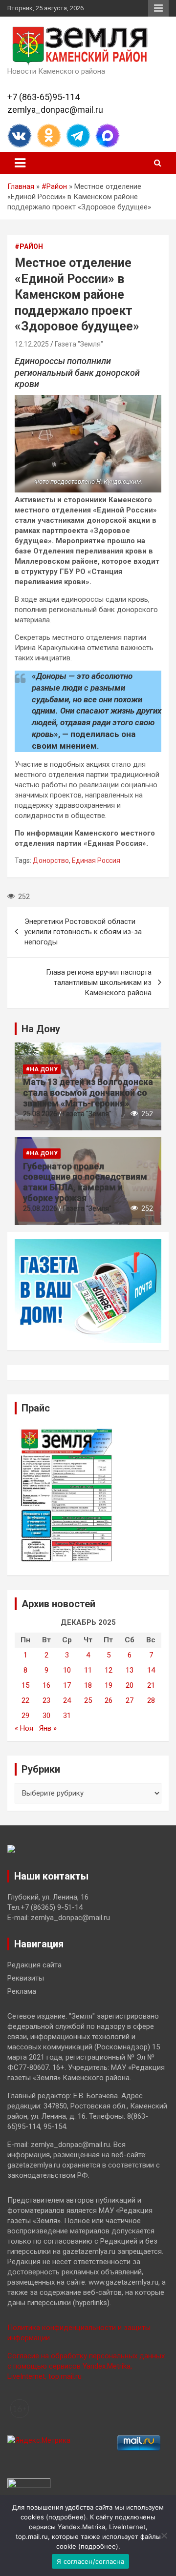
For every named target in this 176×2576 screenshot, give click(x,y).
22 (25, 1700)
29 (25, 1716)
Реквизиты (26, 1978)
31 (67, 1716)
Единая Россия (96, 860)
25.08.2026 (40, 1114)
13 (130, 1670)
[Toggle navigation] (20, 163)
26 (109, 1700)
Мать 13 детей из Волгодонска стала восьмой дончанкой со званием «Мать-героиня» (88, 1092)
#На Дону (42, 1069)
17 (67, 1685)
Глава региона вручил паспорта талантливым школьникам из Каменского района (99, 982)
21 (151, 1685)
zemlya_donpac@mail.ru (55, 110)
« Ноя (24, 1728)
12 (109, 1670)
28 (151, 1700)
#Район (54, 186)
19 (109, 1685)
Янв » (48, 1728)
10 (67, 1670)
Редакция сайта (34, 1965)
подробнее (66, 2517)
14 (151, 1670)
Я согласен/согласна (90, 2561)
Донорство (51, 860)
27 (130, 1700)
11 (88, 1670)
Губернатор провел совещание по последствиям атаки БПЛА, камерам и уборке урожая (85, 1182)
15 (25, 1685)
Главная (21, 186)
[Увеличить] (149, 408)
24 (67, 1700)
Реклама (22, 1991)
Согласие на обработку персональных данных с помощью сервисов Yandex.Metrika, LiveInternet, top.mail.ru (86, 2366)
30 (46, 1716)
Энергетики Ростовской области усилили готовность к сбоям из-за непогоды (83, 932)
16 (46, 1685)
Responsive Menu (158, 8)
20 (130, 1685)
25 (88, 1700)
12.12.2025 (32, 344)
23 (46, 1700)
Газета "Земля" (79, 344)
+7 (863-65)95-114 (44, 97)
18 (88, 1685)
